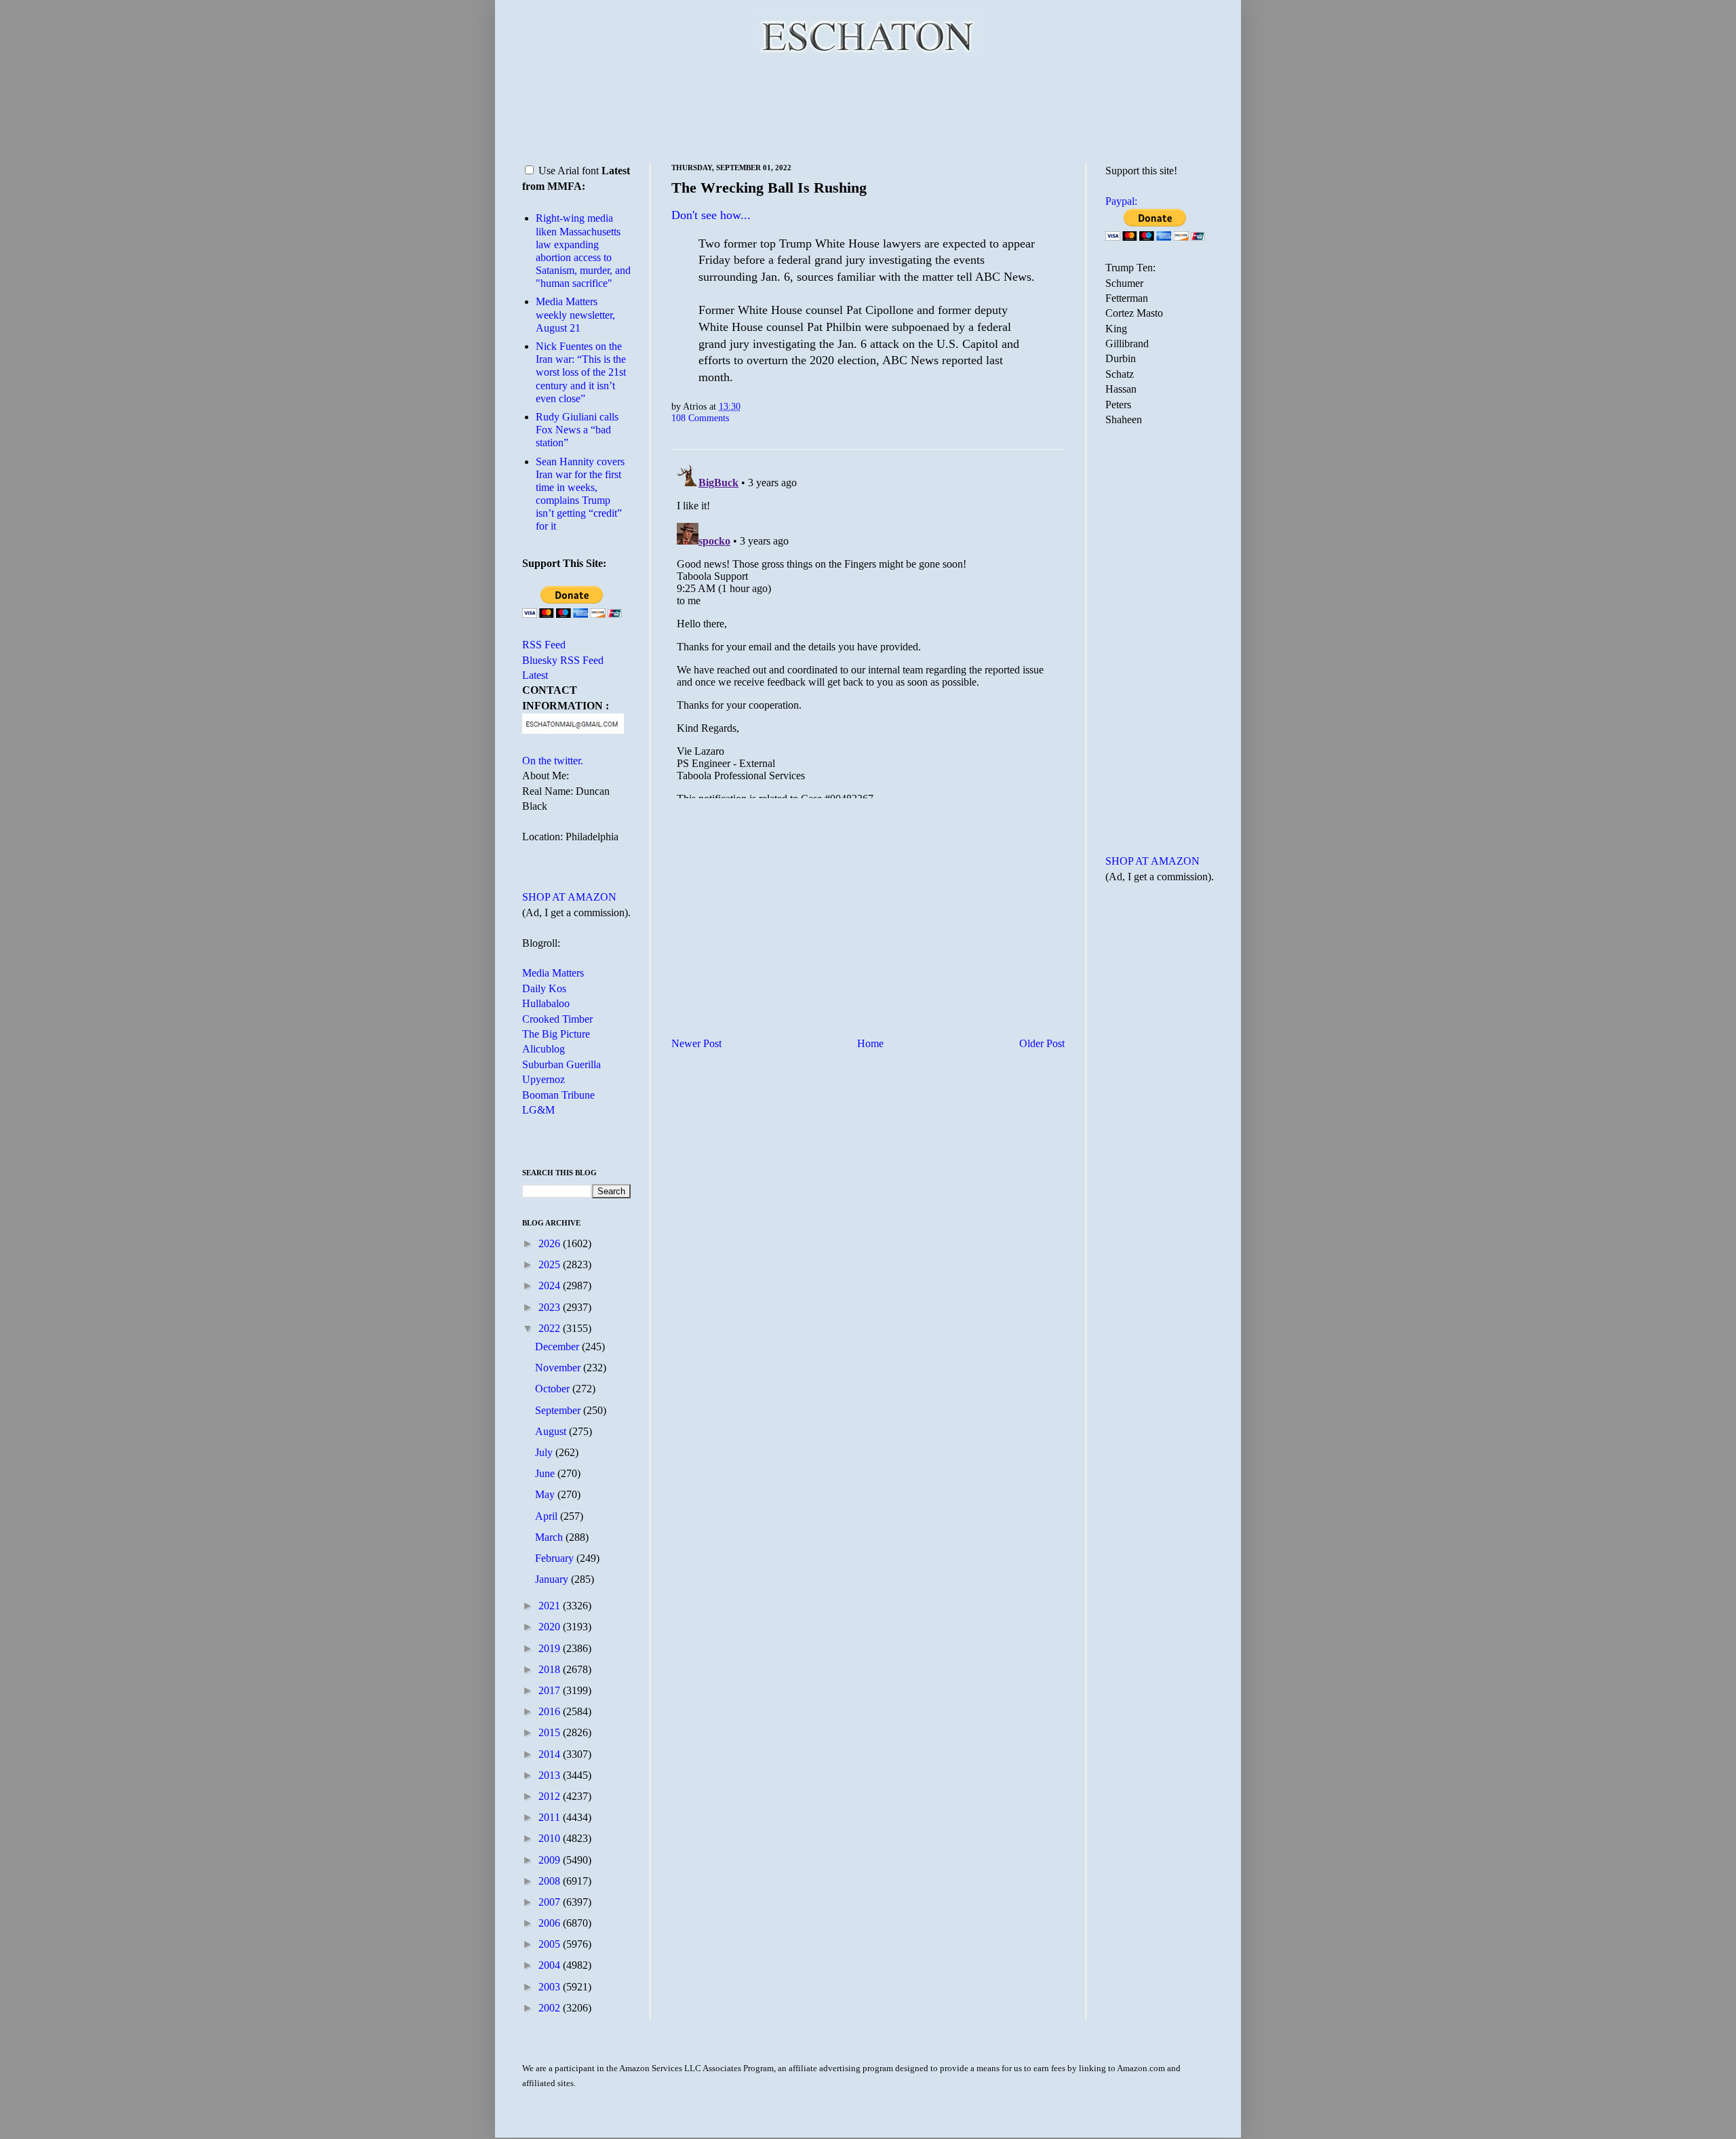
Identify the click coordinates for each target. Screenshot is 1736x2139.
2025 (551, 1264)
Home (870, 1043)
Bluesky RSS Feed (563, 660)
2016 (551, 1711)
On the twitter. (553, 761)
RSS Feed (544, 645)
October (554, 1389)
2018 (551, 1669)
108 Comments (700, 418)
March (550, 1537)
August (552, 1431)
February (556, 1558)
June (546, 1473)
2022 (551, 1328)
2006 (551, 1923)
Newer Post (696, 1043)
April (548, 1516)
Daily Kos (544, 988)
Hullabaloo (546, 1003)
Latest (535, 675)
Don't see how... (711, 215)
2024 (551, 1286)
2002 (551, 2008)
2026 (551, 1243)
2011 (551, 1817)
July (545, 1452)
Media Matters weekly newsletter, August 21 (575, 314)
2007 (551, 1902)
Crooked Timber (557, 1019)
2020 (551, 1627)
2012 (551, 1796)
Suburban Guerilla (561, 1064)
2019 (551, 1648)
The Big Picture (556, 1034)
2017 (551, 1690)
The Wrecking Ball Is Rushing (769, 188)
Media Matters (553, 973)
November (559, 1368)
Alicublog (544, 1049)
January (553, 1579)
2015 (551, 1732)
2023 (551, 1307)
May (546, 1494)
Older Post (1042, 1043)
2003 (551, 1987)
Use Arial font (569, 171)
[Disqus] (868, 629)
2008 (551, 1881)
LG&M (538, 1110)
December (558, 1347)
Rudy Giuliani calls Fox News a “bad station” (577, 430)
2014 (551, 1754)
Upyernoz (544, 1079)
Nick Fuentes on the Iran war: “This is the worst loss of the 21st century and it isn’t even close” (581, 372)
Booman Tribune (558, 1095)
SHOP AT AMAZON (569, 897)
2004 (551, 1965)
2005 (551, 1944)
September (559, 1410)
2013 (551, 1775)
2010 (551, 1838)
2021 (551, 1606)
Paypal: (1121, 201)
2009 (551, 1860)
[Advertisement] (868, 109)
